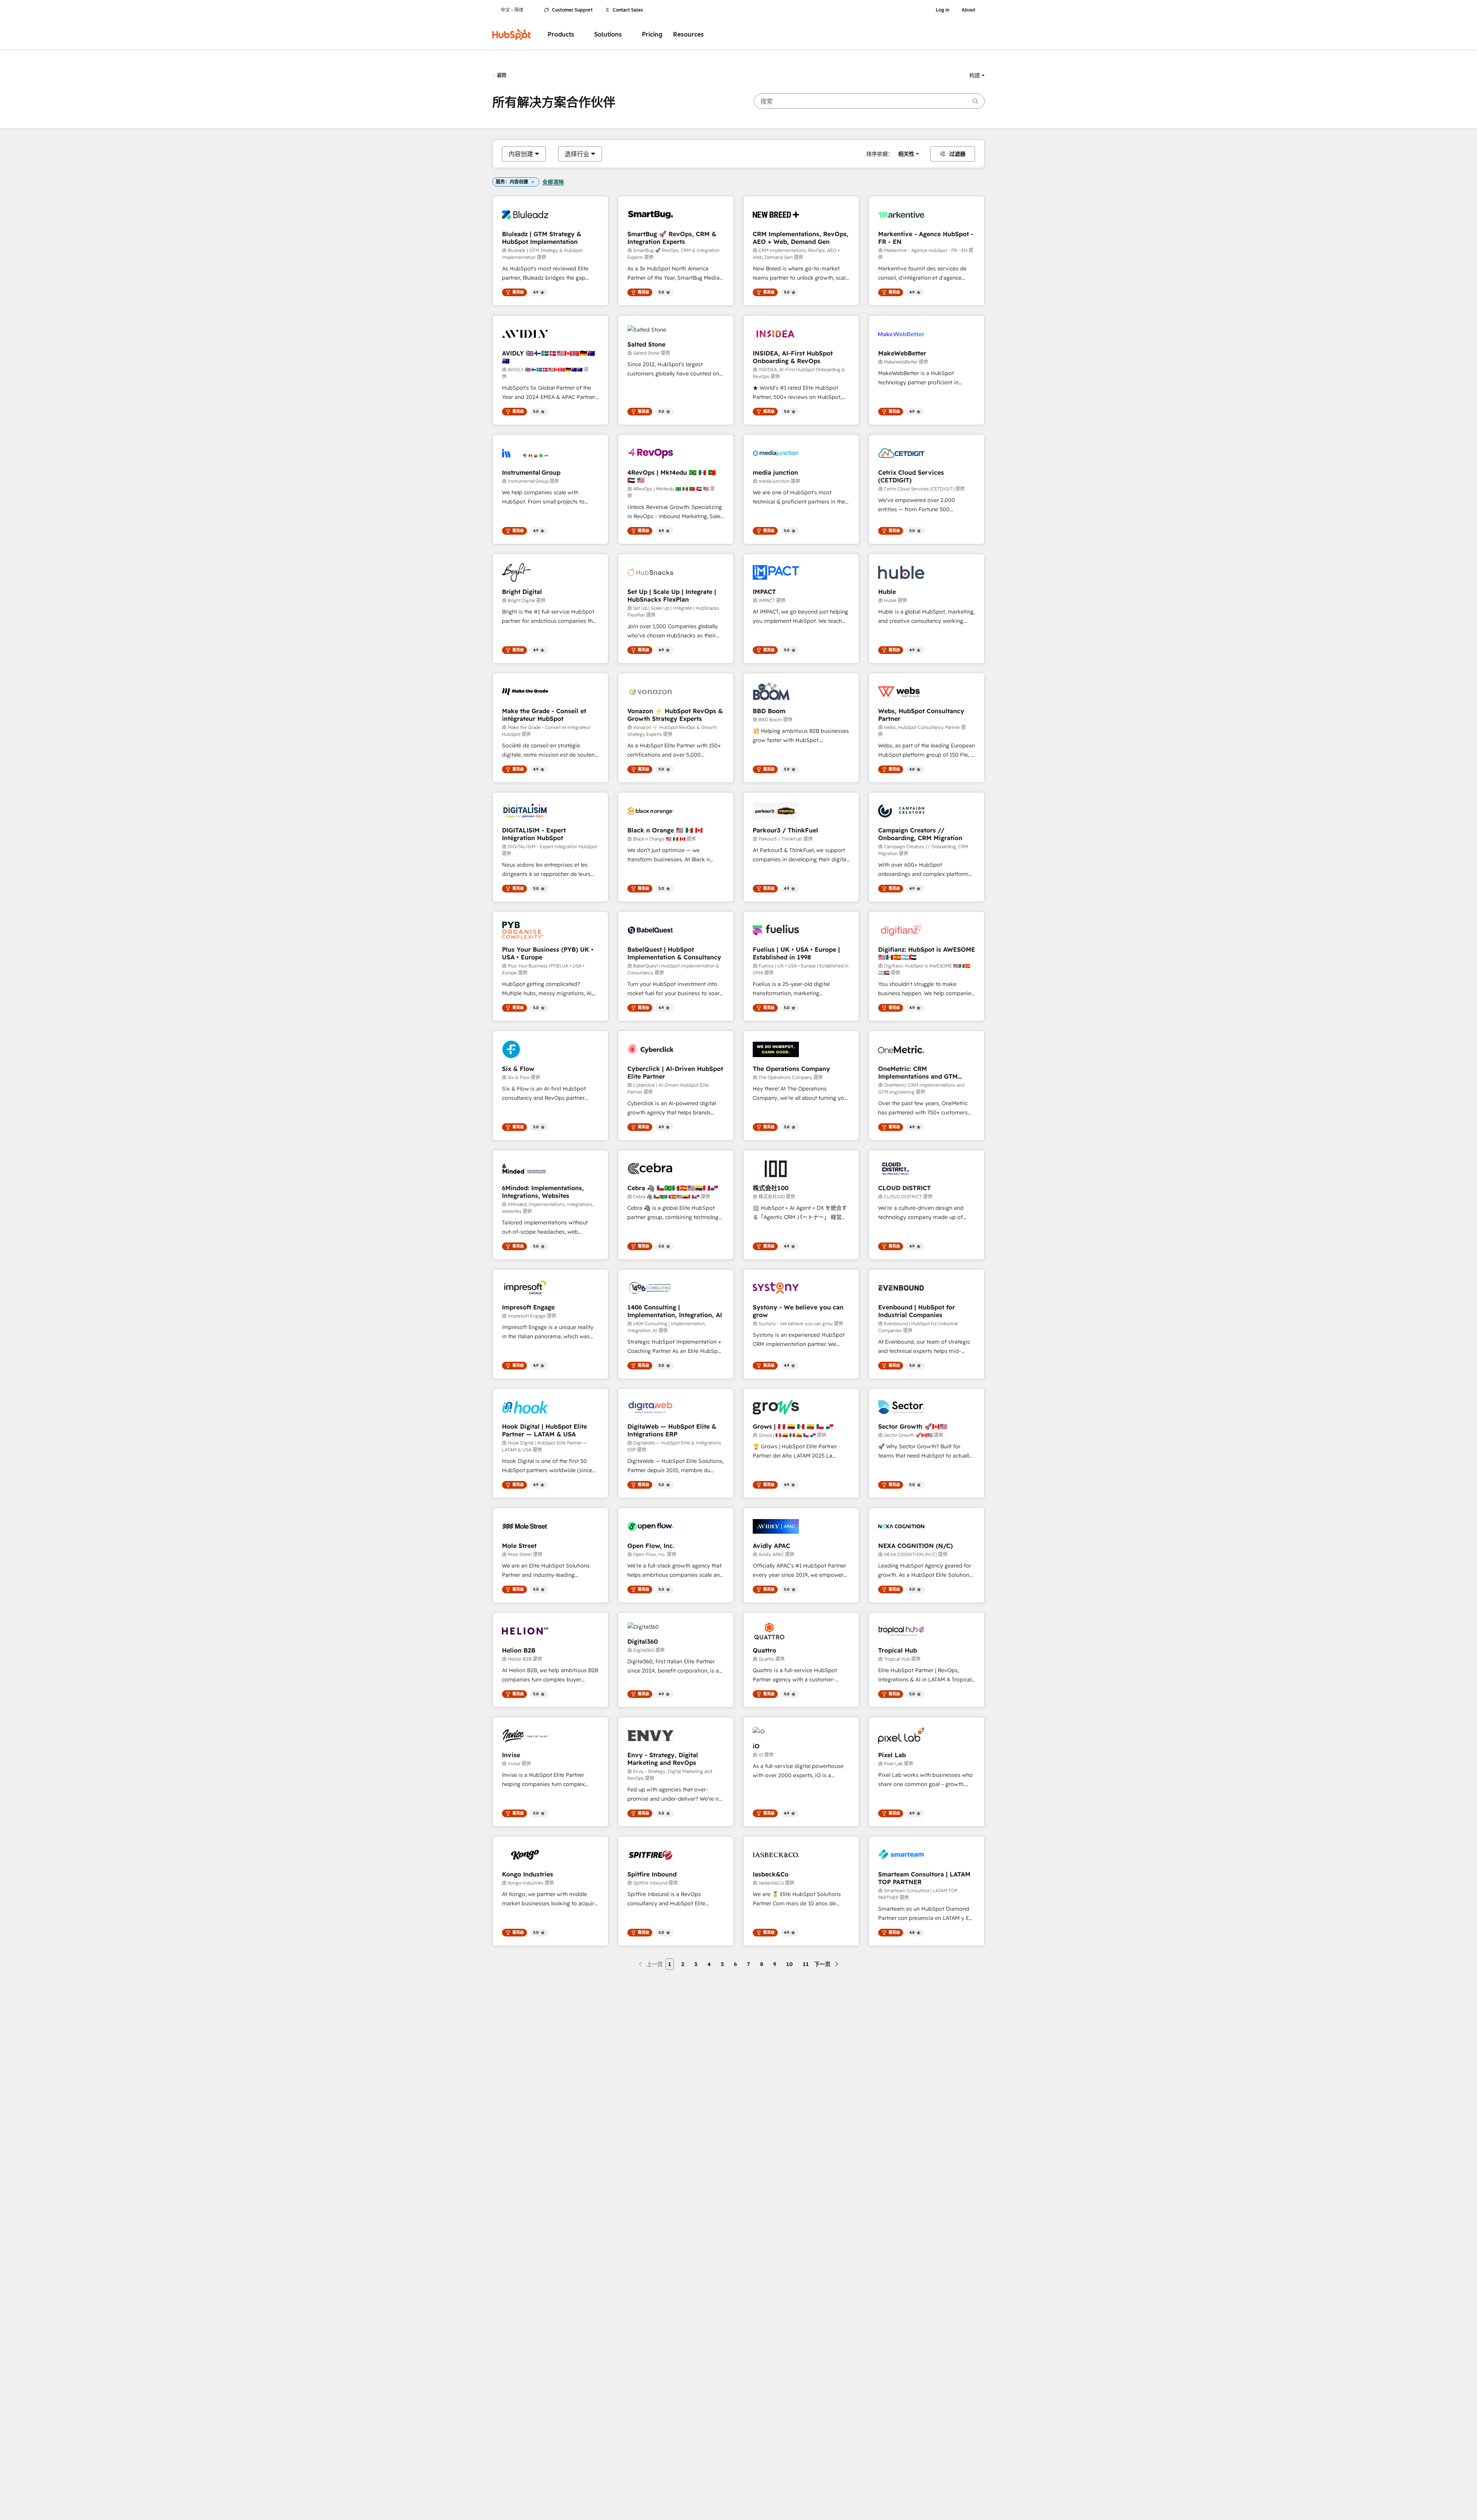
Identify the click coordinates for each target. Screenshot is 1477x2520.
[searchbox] (869, 101)
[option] (521, 154)
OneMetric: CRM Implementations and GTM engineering (918, 1072)
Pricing (652, 34)
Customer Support (572, 10)
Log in (943, 10)
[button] (977, 75)
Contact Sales (628, 10)
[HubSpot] (512, 35)
